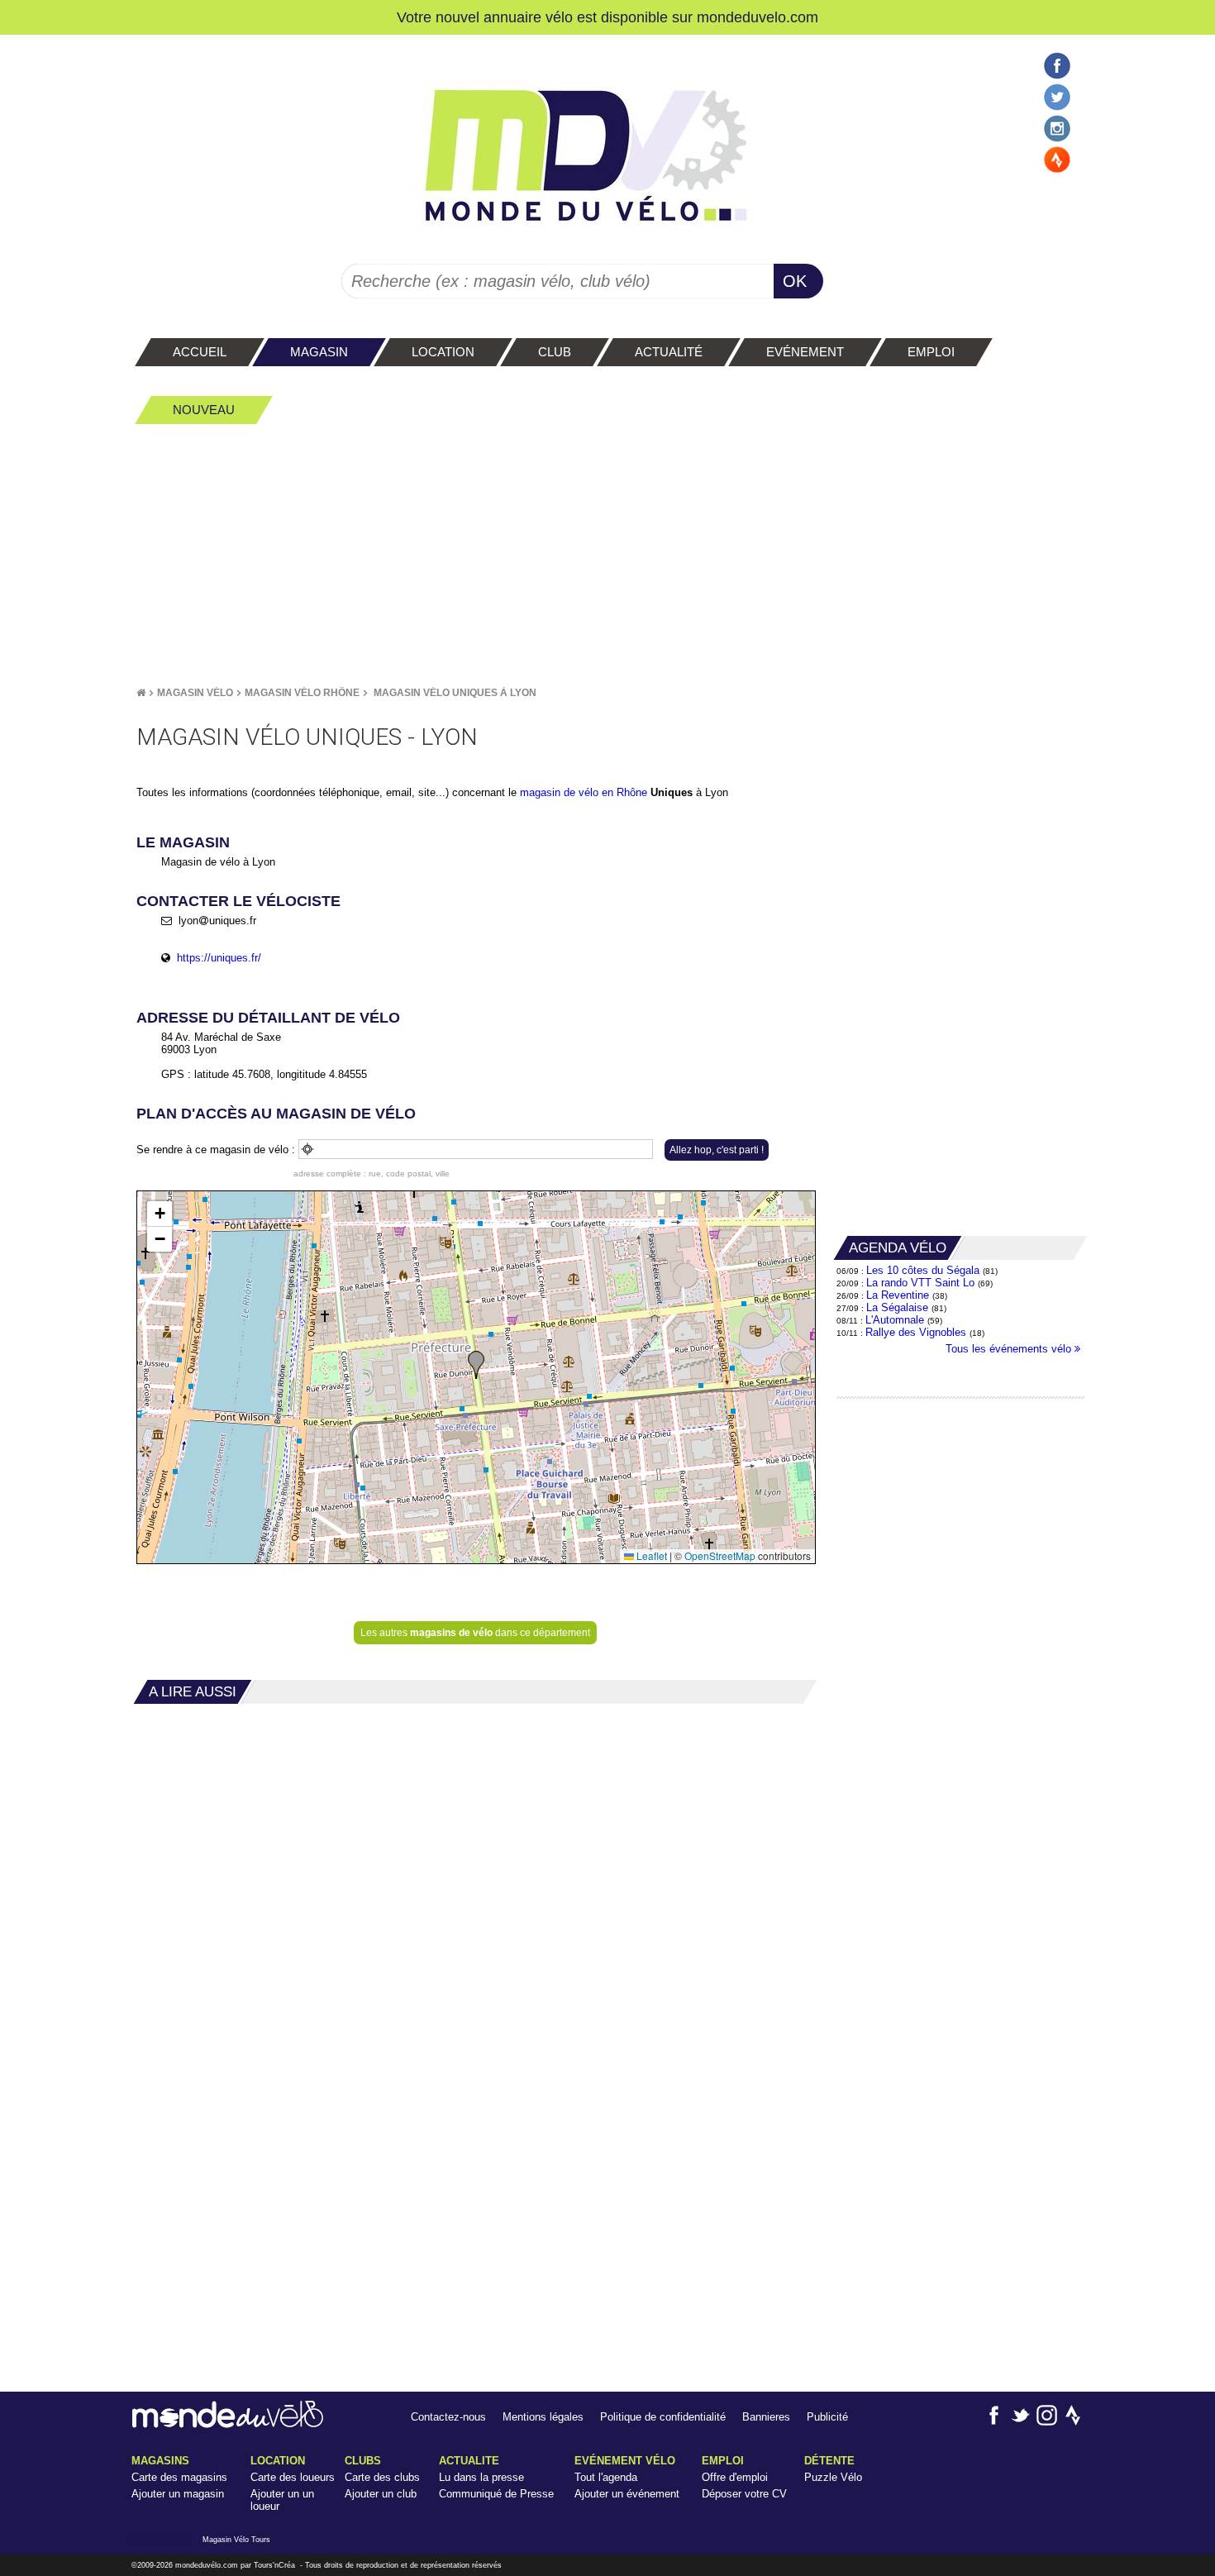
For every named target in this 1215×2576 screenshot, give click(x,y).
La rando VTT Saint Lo (920, 1283)
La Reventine (899, 1295)
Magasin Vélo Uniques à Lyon (455, 693)
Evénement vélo (625, 2461)
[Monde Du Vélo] (141, 693)
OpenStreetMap (720, 1555)
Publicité (827, 2417)
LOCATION (278, 2461)
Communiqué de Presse (496, 2494)
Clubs (363, 2461)
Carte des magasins (179, 2477)
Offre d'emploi (735, 2477)
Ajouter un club (381, 2494)
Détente (829, 2461)
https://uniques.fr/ (219, 958)
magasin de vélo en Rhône (584, 792)
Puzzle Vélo (833, 2477)
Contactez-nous (448, 2417)
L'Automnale (895, 1320)
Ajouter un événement (627, 2494)
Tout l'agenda (606, 2477)
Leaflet (650, 1555)
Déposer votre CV (744, 2494)
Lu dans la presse (481, 2477)
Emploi (723, 2461)
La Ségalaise (897, 1307)
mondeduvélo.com (207, 2565)
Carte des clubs (382, 2477)
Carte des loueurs (293, 2477)
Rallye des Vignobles (916, 1332)
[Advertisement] (607, 555)
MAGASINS (160, 2461)
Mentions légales (543, 2417)
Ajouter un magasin (178, 2494)
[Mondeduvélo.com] (228, 2424)
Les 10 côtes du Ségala (923, 1270)
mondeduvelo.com (758, 17)
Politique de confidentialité (663, 2417)
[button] (476, 1365)
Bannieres (766, 2417)
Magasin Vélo (195, 693)
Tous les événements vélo (1010, 1349)
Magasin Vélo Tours (236, 2540)
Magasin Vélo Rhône (302, 693)
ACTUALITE (469, 2461)
